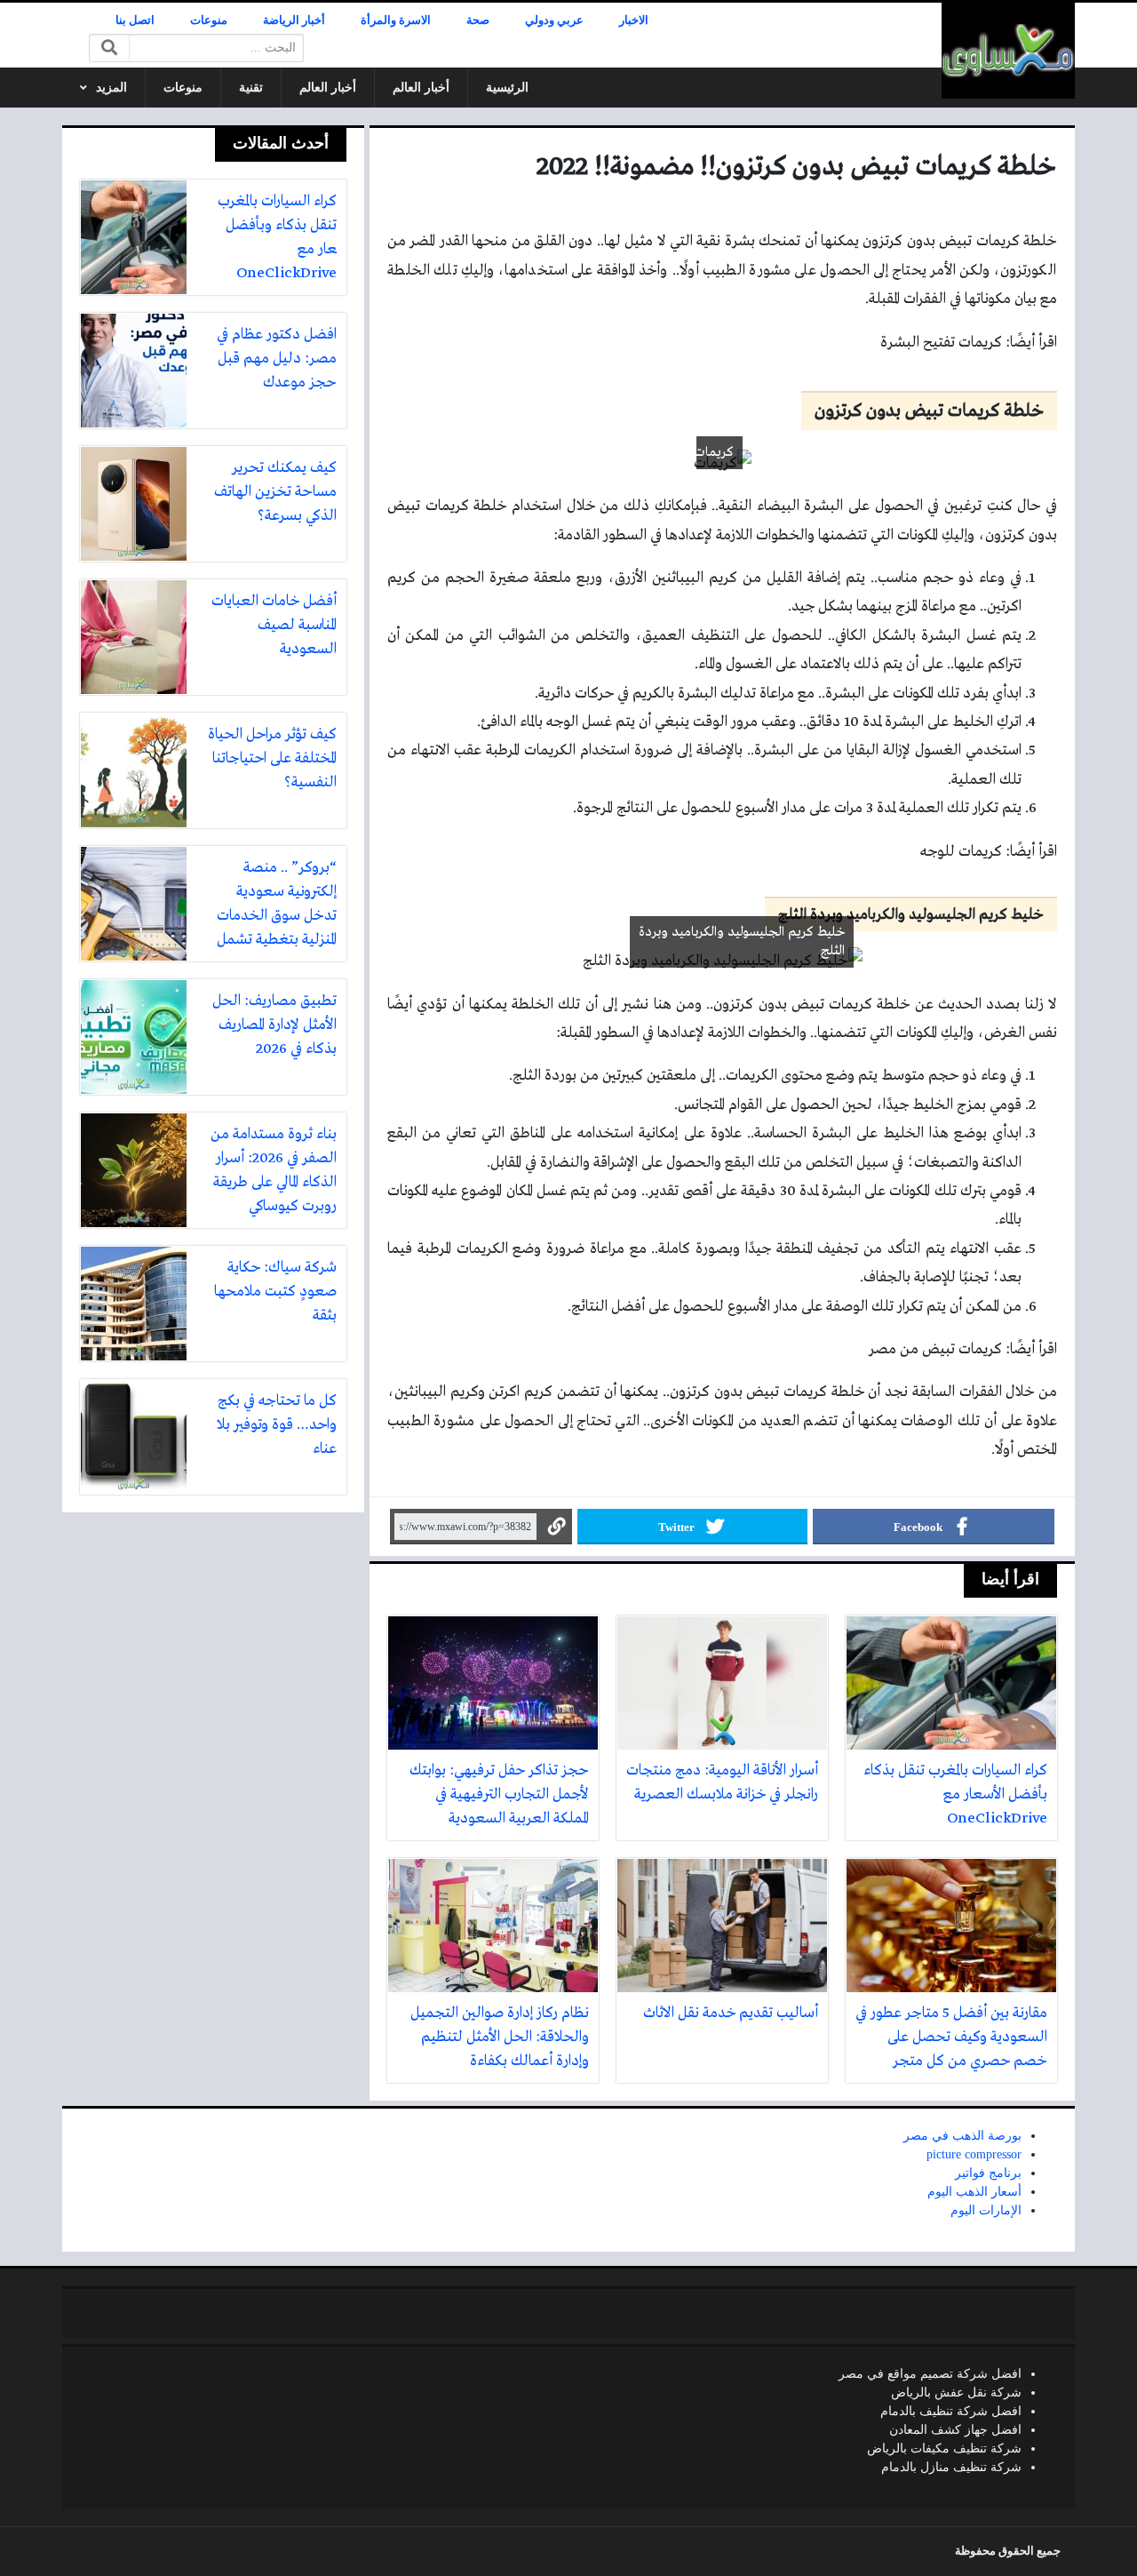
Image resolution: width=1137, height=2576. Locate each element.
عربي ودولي (554, 20)
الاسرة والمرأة (396, 20)
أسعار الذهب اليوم (974, 2192)
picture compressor (974, 2154)
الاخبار (634, 20)
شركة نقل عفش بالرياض (956, 2393)
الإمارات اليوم (986, 2210)
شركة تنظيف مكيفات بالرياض (944, 2448)
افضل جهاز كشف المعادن (955, 2430)
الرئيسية (507, 88)
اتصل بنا (135, 20)
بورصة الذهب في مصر (962, 2136)
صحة (478, 20)
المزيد (111, 88)
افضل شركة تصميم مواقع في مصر (930, 2374)
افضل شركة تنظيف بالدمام (951, 2411)
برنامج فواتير (988, 2173)
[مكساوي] (1008, 51)
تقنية (251, 88)
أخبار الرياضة (294, 20)
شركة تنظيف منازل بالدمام (951, 2467)
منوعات (209, 20)
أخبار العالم (421, 88)
